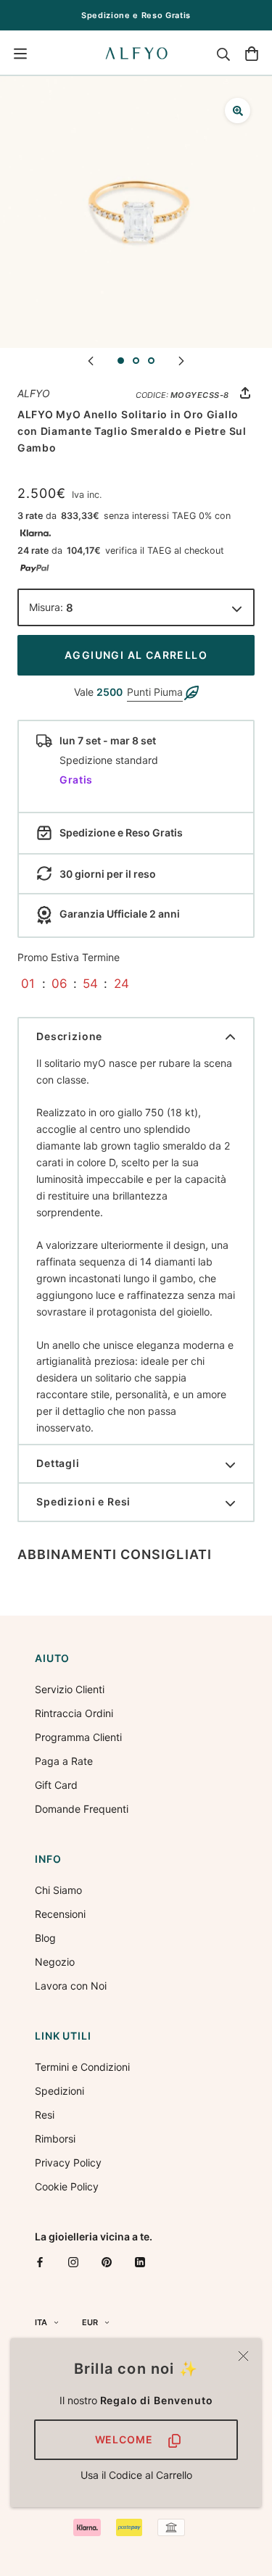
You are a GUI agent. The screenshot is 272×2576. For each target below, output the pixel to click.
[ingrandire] (238, 111)
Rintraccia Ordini (74, 1713)
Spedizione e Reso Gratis (136, 15)
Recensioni (60, 1914)
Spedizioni (59, 2091)
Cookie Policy (67, 2186)
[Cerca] (223, 54)
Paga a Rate (64, 1761)
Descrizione (69, 1036)
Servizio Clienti (70, 1689)
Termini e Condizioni (82, 2067)
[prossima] (181, 360)
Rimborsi (55, 2139)
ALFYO (34, 393)
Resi (45, 2115)
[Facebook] (40, 2262)
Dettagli (58, 1463)
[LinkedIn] (140, 2262)
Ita (41, 2322)
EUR (90, 2322)
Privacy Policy (68, 2162)
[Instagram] (73, 2262)
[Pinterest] (107, 2262)
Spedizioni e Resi (83, 1501)
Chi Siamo (58, 1890)
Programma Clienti (78, 1737)
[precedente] (91, 360)
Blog (45, 1938)
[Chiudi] (243, 2356)
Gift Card (56, 1785)
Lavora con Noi (71, 1986)
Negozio (55, 1962)
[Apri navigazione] (20, 54)
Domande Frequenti (82, 1809)
